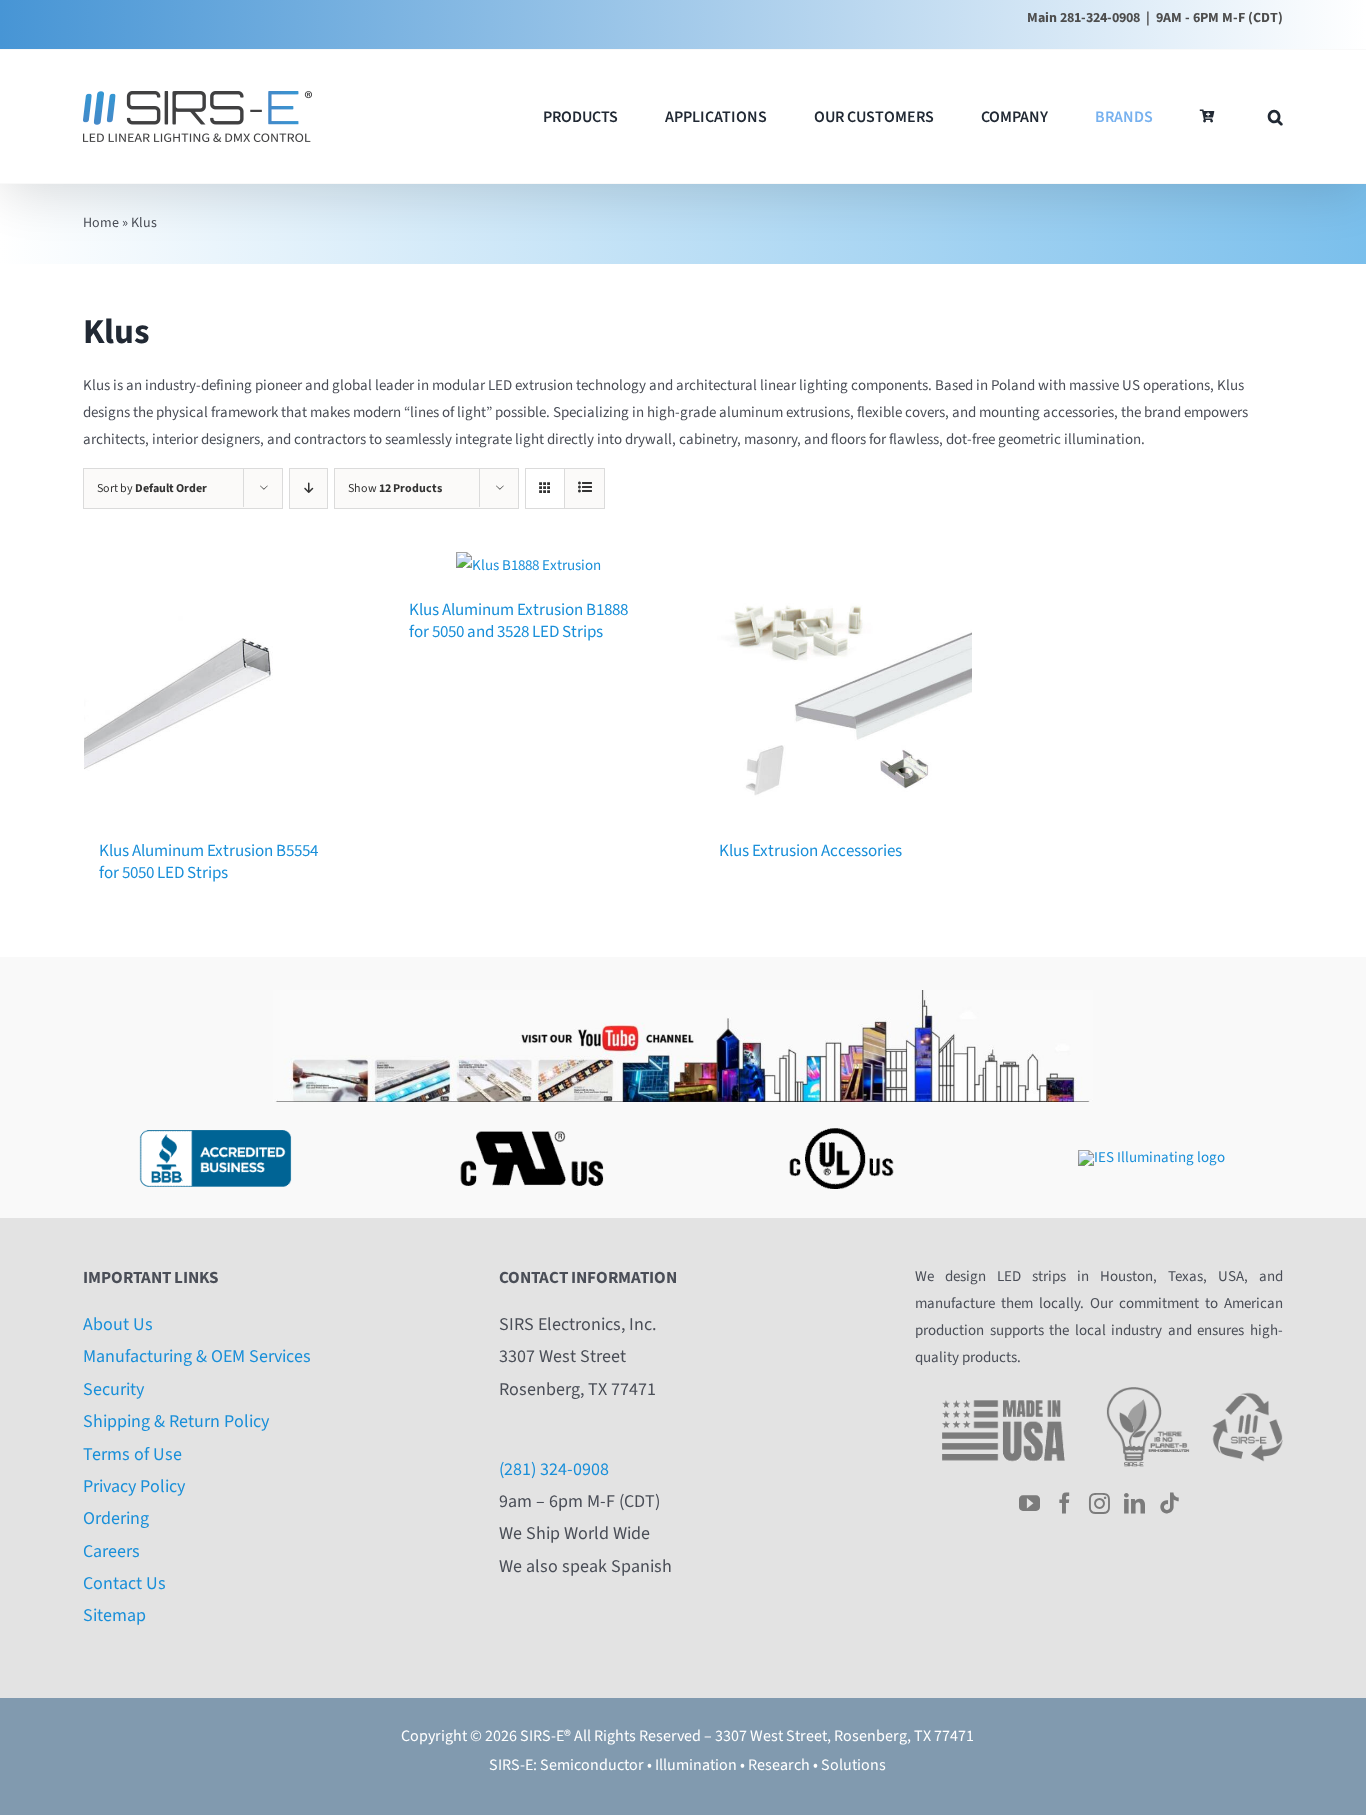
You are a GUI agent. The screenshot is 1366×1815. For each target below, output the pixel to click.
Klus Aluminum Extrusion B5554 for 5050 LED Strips (208, 862)
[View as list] (584, 488)
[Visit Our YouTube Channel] (683, 997)
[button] (1275, 116)
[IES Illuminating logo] (1151, 1157)
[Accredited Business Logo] (215, 1124)
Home (101, 223)
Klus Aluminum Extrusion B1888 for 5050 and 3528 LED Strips (518, 621)
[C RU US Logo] (527, 1124)
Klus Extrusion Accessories (810, 851)
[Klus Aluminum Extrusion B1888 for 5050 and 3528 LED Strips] (528, 565)
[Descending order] (308, 488)
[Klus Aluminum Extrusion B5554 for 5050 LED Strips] (218, 686)
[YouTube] (1029, 1503)
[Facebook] (1064, 1503)
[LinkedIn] (1134, 1503)
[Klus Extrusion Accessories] (838, 686)
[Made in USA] (1003, 1393)
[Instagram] (1099, 1503)
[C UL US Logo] (839, 1124)
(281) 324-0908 (554, 1469)
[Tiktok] (1169, 1503)
